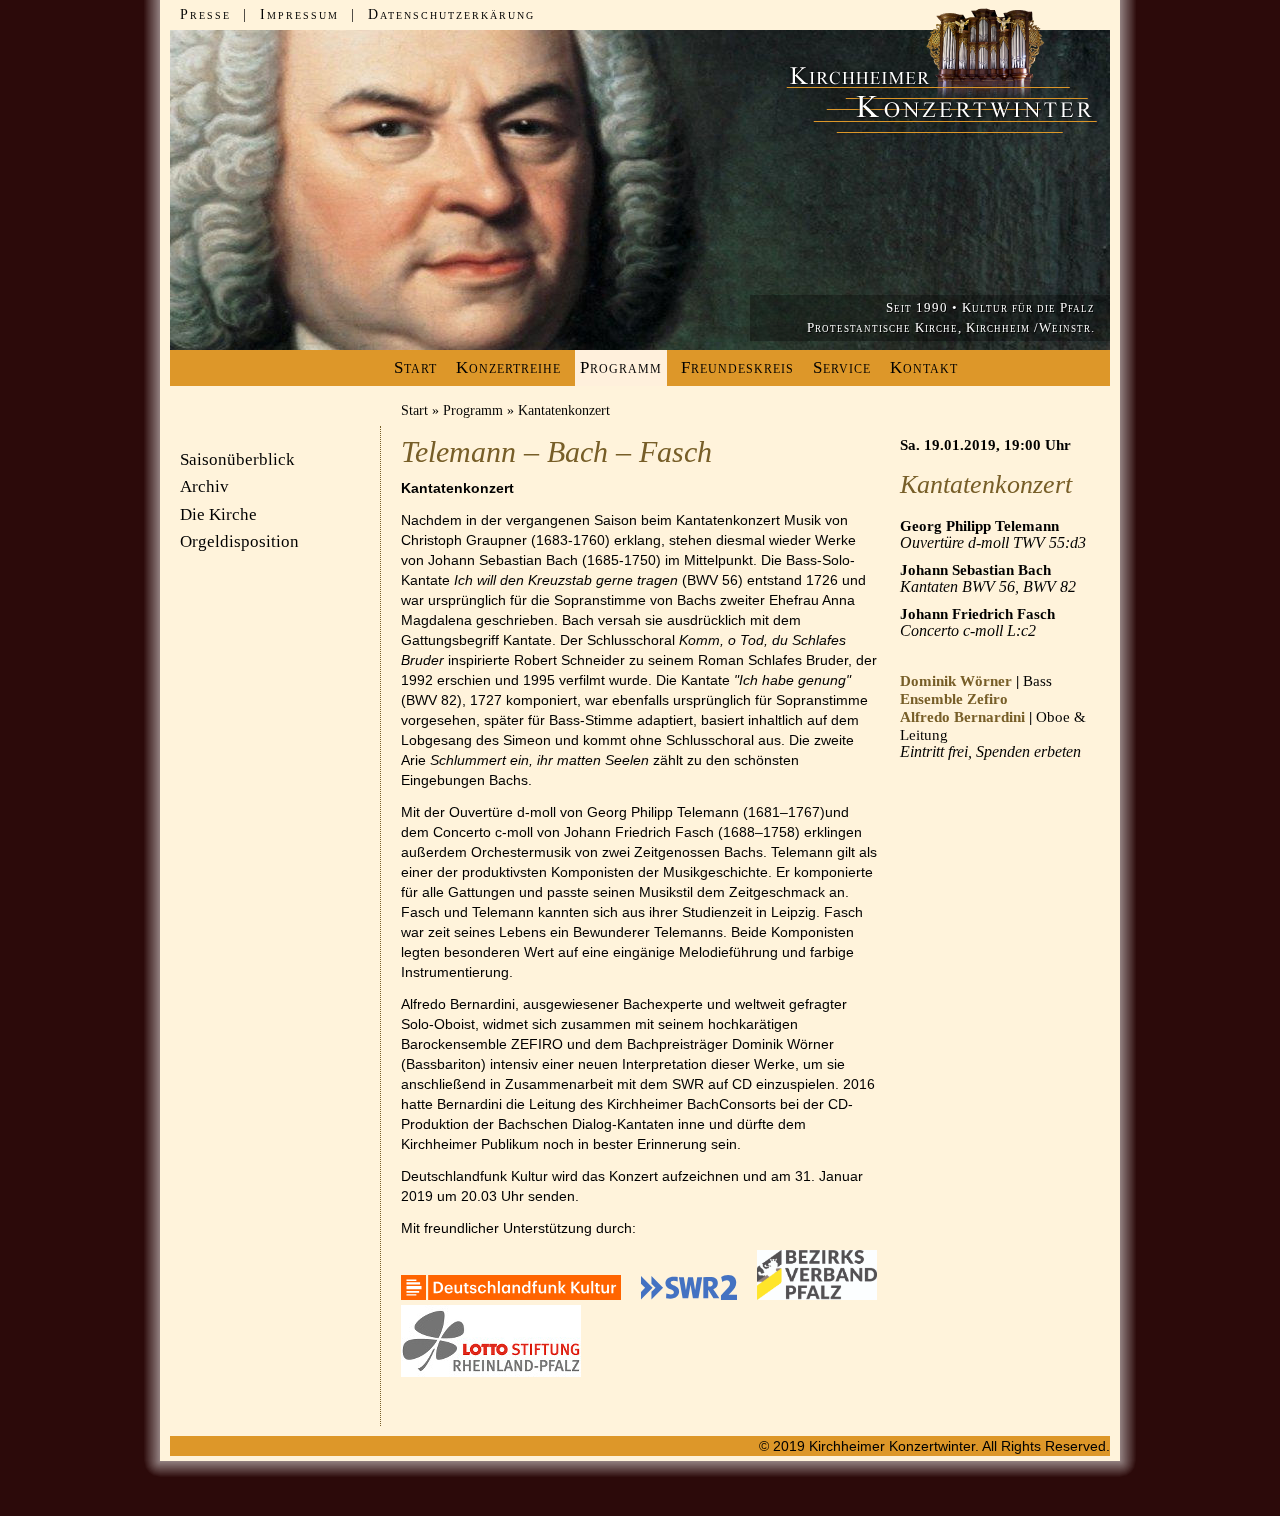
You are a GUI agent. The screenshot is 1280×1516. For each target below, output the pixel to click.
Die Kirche (218, 514)
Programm (473, 410)
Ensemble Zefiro (954, 699)
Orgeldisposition (239, 541)
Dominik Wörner (956, 681)
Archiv (204, 486)
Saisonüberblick (237, 459)
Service (842, 367)
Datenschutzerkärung (451, 14)
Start (415, 367)
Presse (205, 14)
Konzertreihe (508, 367)
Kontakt (924, 367)
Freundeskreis (737, 367)
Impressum (299, 14)
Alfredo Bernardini (962, 717)
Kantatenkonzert (564, 410)
